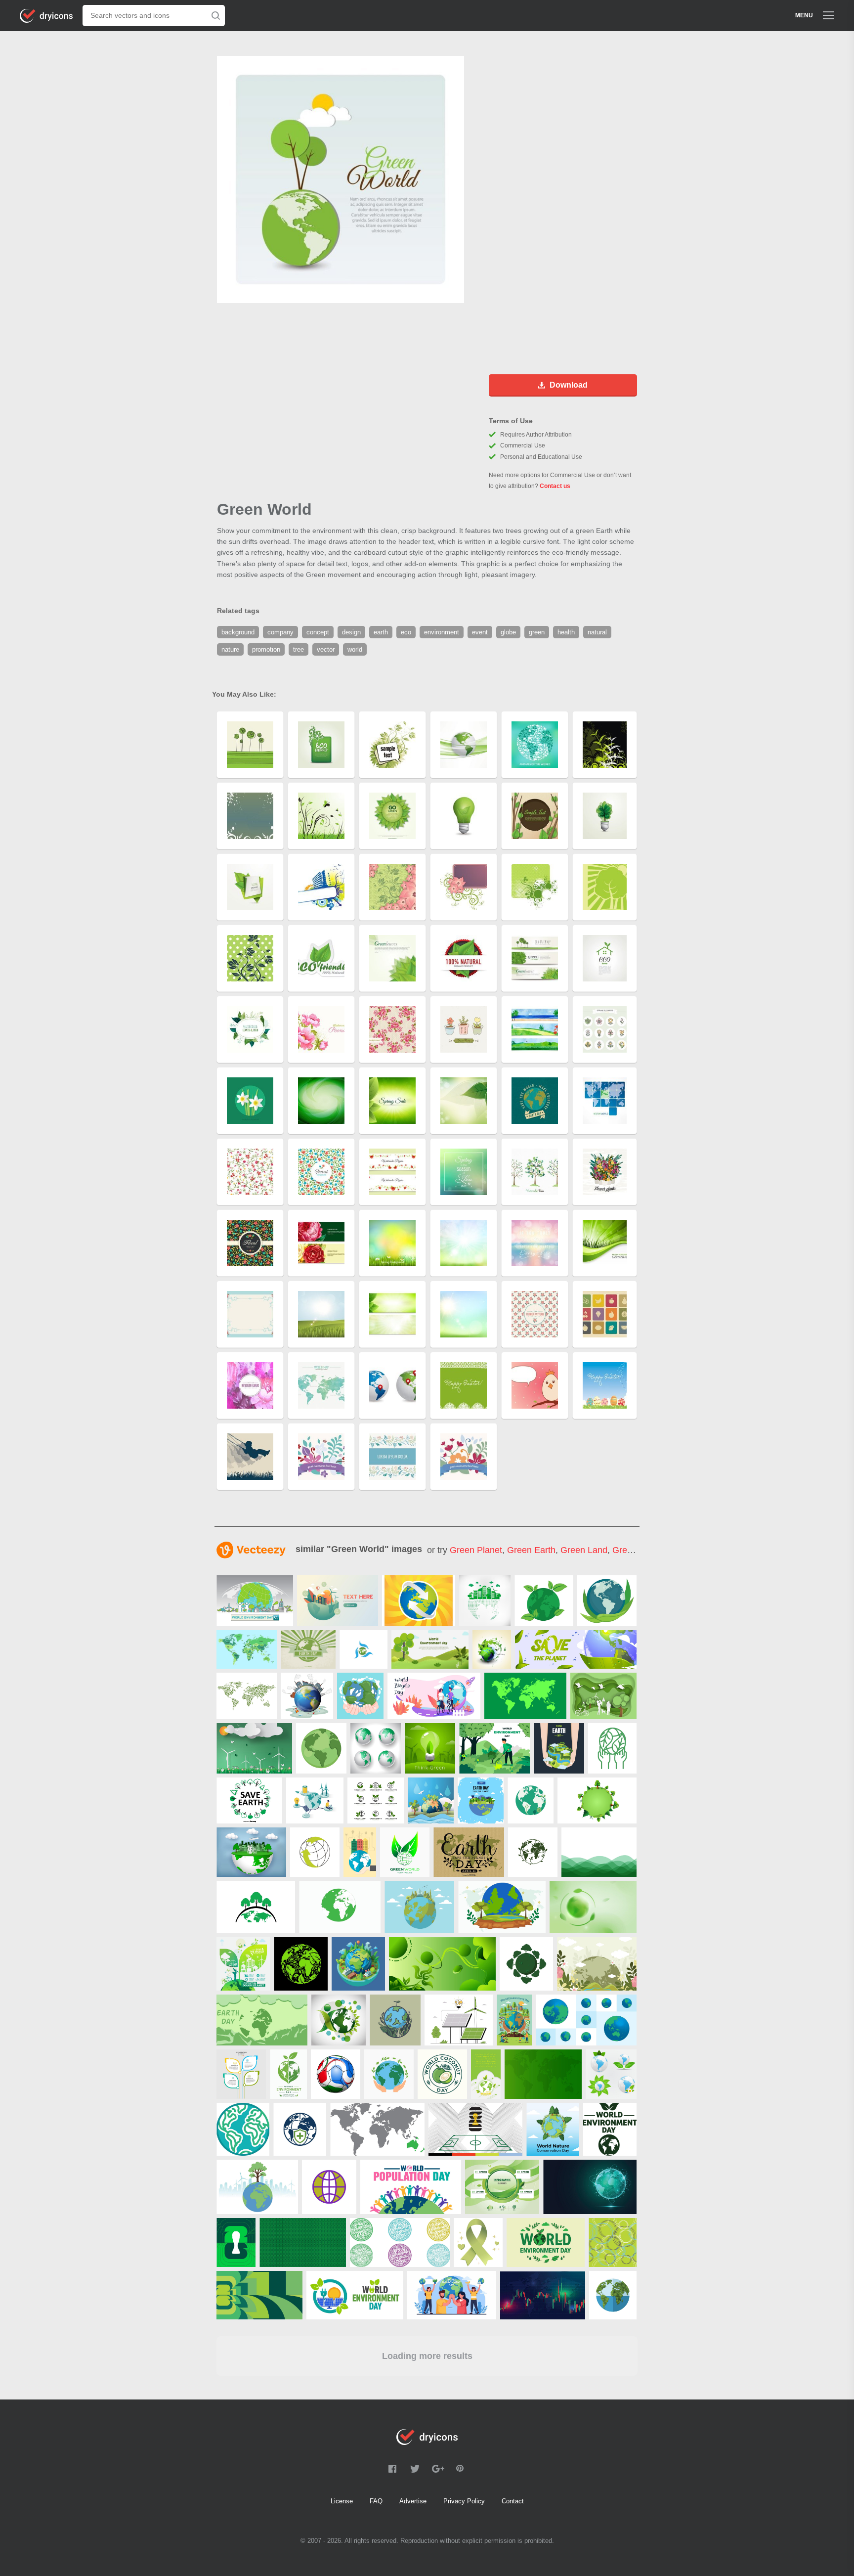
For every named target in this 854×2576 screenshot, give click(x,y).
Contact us (555, 486)
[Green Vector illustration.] (315, 1852)
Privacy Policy (464, 2501)
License (342, 2501)
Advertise (413, 2501)
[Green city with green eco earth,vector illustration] (338, 1601)
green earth (531, 1550)
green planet (476, 1550)
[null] (255, 1601)
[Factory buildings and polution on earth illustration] (307, 1696)
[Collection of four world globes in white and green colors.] (376, 1748)
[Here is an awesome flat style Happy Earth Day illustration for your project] (481, 1800)
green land (584, 1550)
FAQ (376, 2501)
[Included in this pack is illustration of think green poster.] (430, 1748)
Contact (513, 2501)
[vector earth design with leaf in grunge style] (492, 1649)
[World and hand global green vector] (363, 1649)
